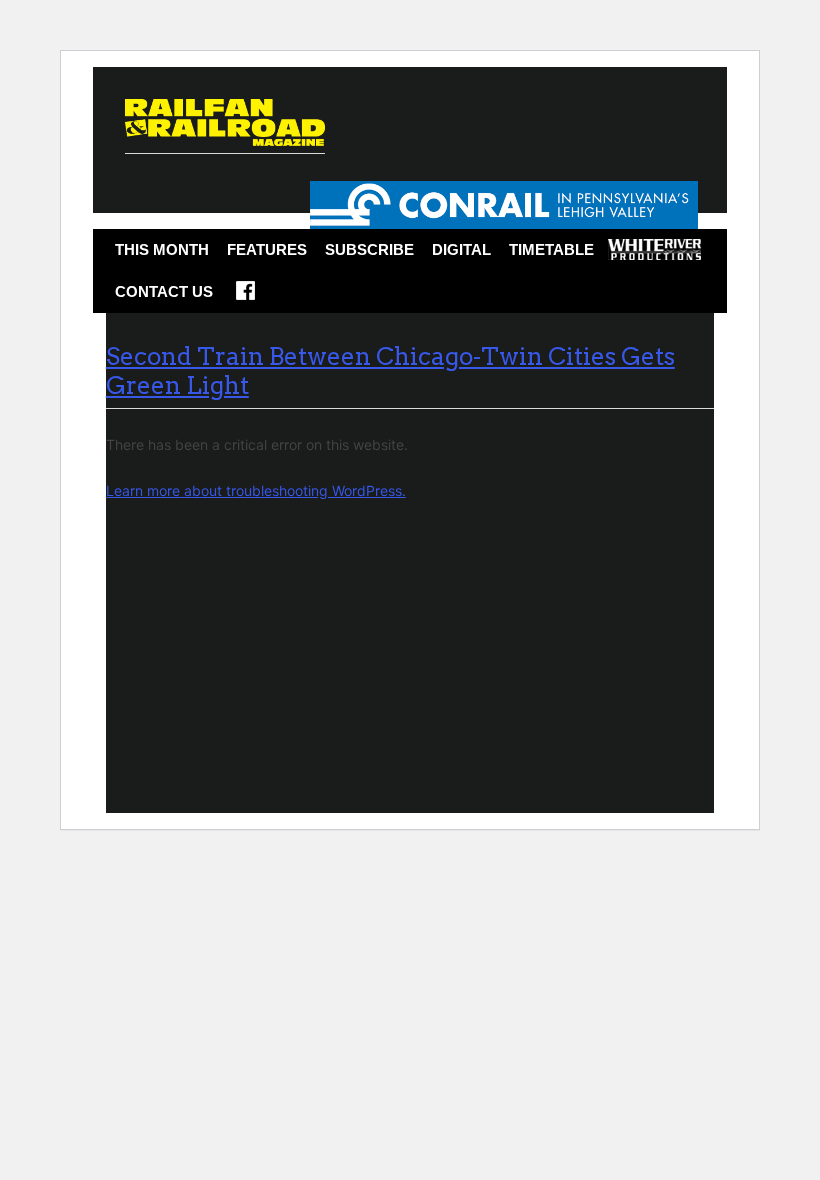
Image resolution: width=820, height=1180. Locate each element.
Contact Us (164, 291)
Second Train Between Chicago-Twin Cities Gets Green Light (390, 371)
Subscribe (369, 249)
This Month (162, 249)
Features (267, 249)
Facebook (245, 297)
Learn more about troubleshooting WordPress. (256, 490)
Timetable (551, 249)
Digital (461, 249)
